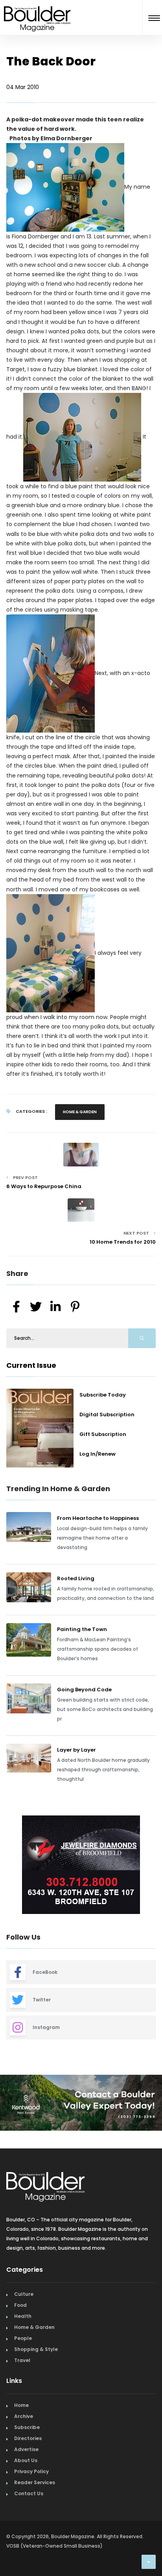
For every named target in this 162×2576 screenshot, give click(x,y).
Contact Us (29, 2493)
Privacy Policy (31, 2471)
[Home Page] (37, 9)
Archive (24, 2416)
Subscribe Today (103, 1395)
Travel (22, 2360)
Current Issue (31, 1365)
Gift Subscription (103, 1434)
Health (23, 2316)
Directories (28, 2438)
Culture (24, 2294)
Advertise (26, 2449)
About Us (26, 2460)
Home (21, 2405)
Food (20, 2305)
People (23, 2338)
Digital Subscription (107, 1414)
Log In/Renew (98, 1454)
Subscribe (27, 2427)
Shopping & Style (36, 2349)
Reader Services (35, 2482)
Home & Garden (80, 1112)
